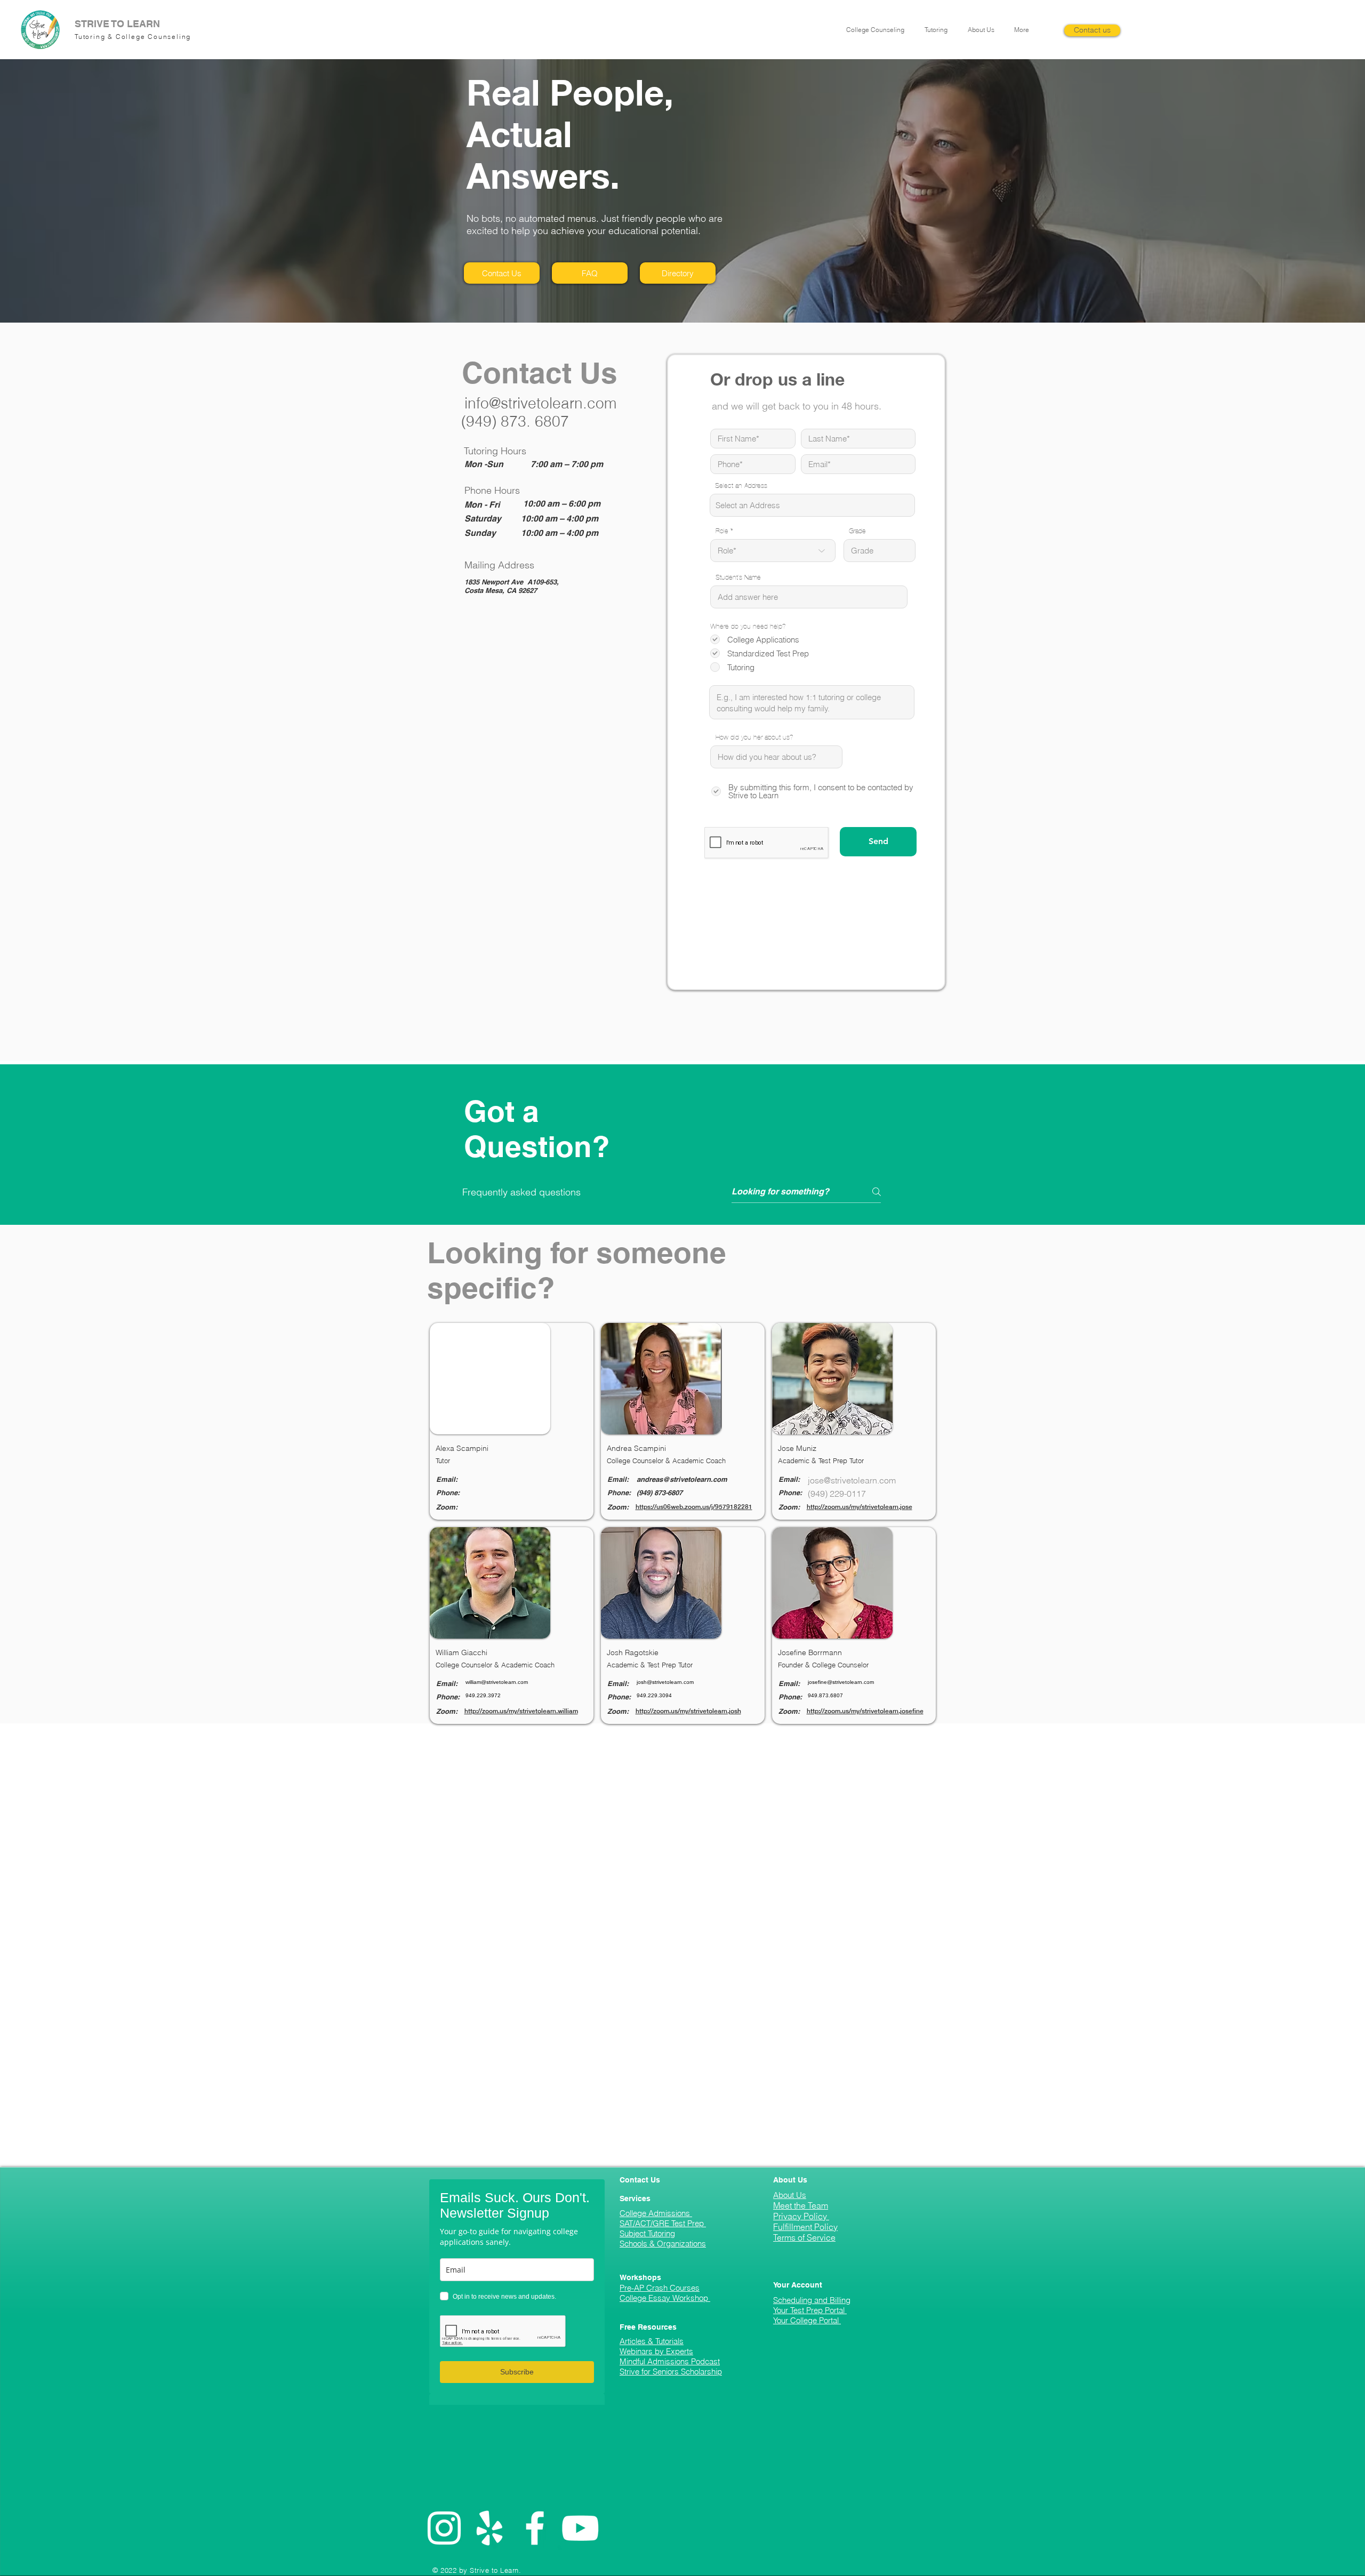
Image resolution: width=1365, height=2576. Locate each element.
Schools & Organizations (663, 2244)
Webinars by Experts (656, 2351)
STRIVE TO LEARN (117, 24)
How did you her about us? (754, 738)
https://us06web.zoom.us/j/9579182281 (694, 1507)
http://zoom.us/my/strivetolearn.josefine (865, 1711)
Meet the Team (801, 2205)
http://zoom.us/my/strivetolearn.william (521, 1711)
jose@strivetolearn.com (852, 1480)
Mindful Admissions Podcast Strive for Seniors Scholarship (671, 2366)
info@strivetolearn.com (540, 403)
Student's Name (738, 578)
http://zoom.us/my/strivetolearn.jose (860, 1507)
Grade (857, 531)
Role (722, 531)
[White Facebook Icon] (535, 2528)
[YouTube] (580, 2528)
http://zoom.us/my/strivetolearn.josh (688, 1711)
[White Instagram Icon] (444, 2528)
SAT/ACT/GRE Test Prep (663, 2223)
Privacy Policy (801, 2216)
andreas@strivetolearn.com (682, 1479)
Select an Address (741, 486)
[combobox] (812, 505)
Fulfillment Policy (805, 2227)
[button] (877, 30)
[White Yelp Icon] (489, 2528)
